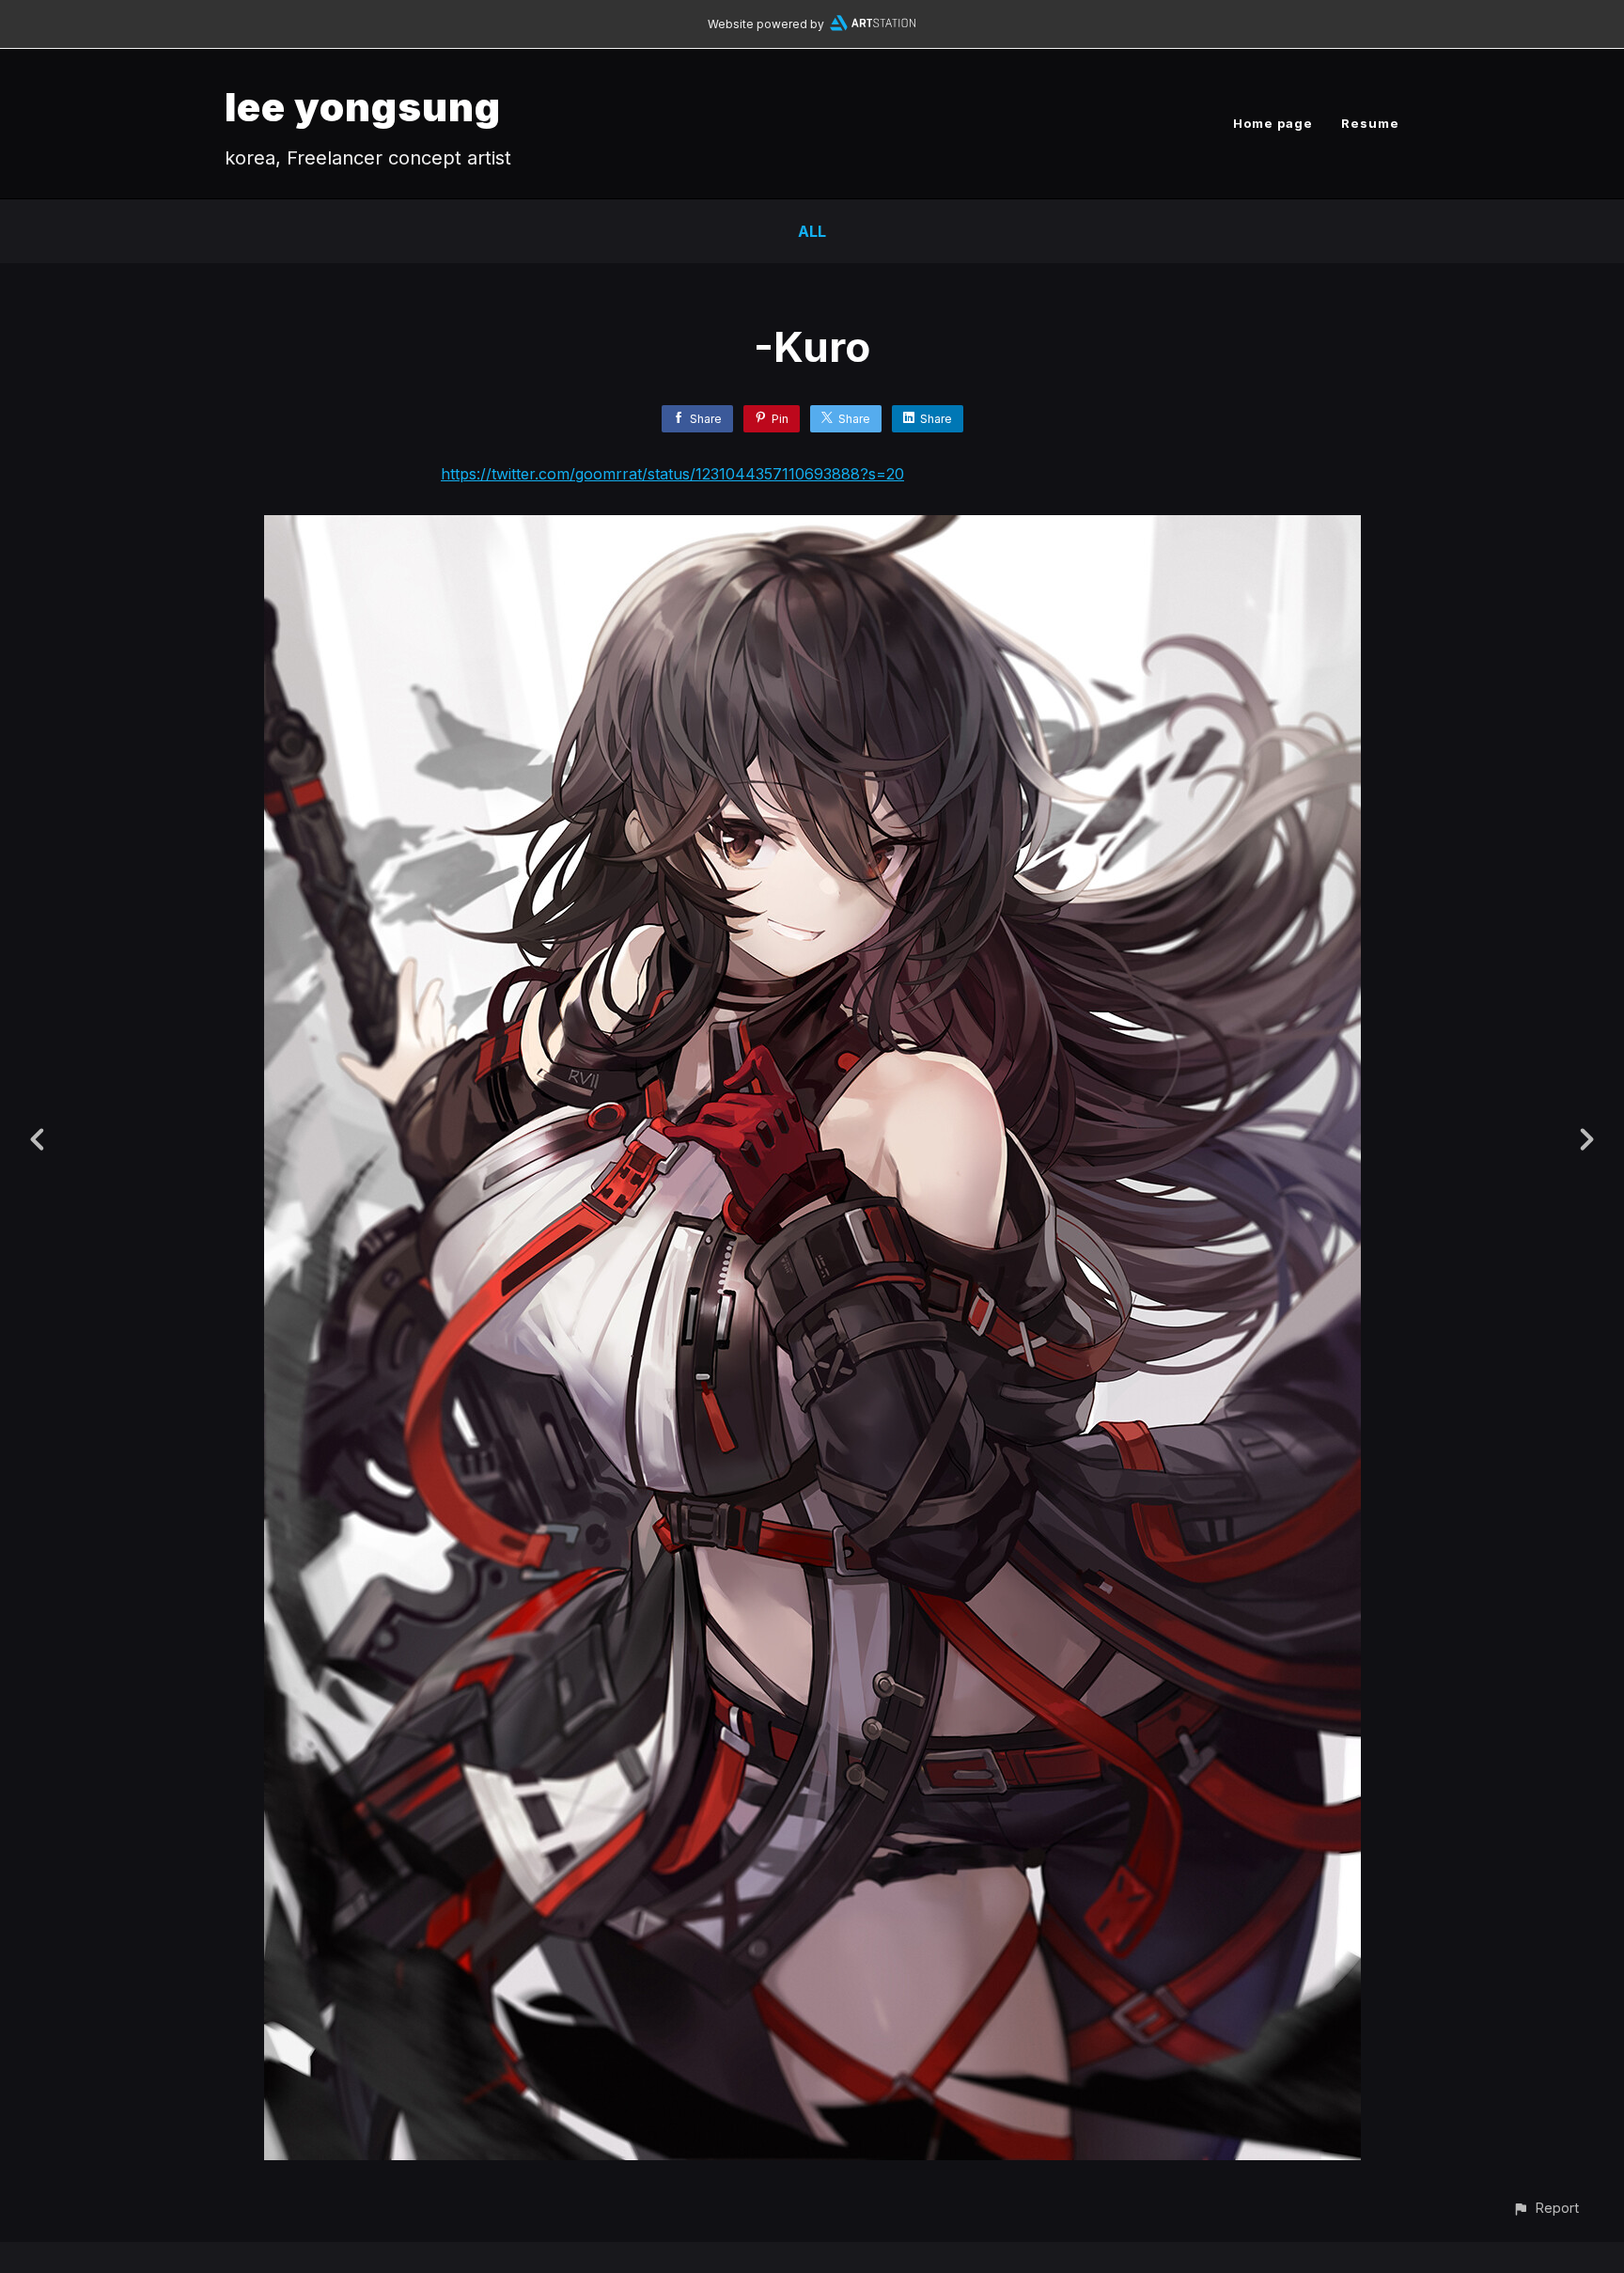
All (812, 231)
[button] (1546, 2208)
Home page (1273, 123)
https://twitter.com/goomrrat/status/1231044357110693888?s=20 (672, 474)
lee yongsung (363, 107)
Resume (1370, 123)
